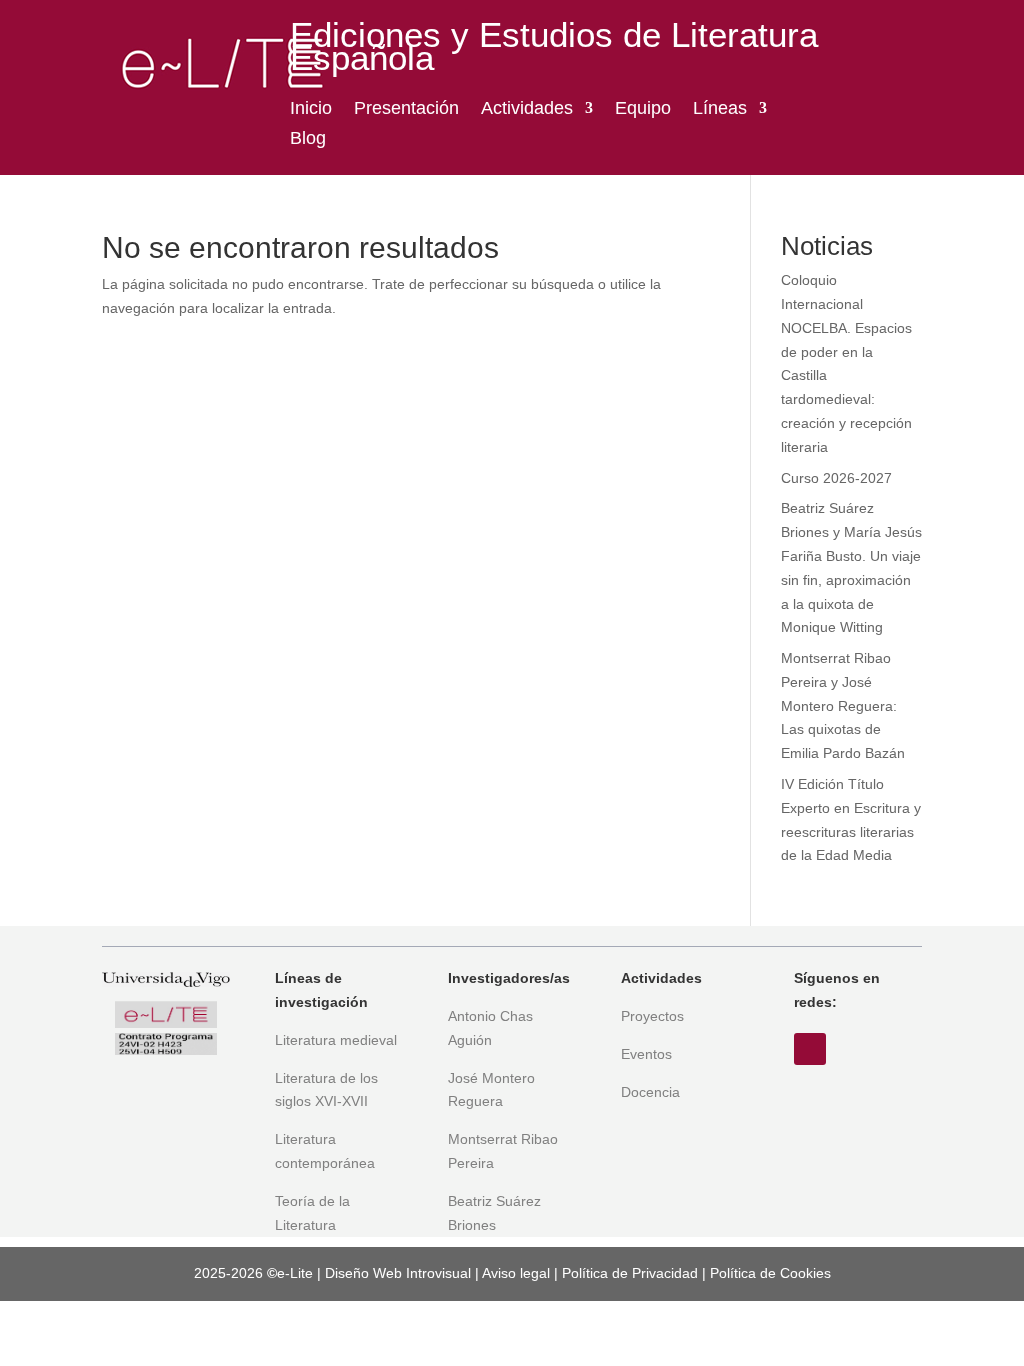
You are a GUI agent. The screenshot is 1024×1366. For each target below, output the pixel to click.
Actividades (527, 109)
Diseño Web (363, 1273)
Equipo (643, 109)
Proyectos (652, 1016)
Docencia (650, 1092)
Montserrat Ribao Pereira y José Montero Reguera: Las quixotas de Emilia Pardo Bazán (843, 705)
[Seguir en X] (810, 1049)
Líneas (720, 109)
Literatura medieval (336, 1040)
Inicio (311, 109)
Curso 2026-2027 (836, 478)
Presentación (406, 109)
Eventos (646, 1054)
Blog (308, 139)
